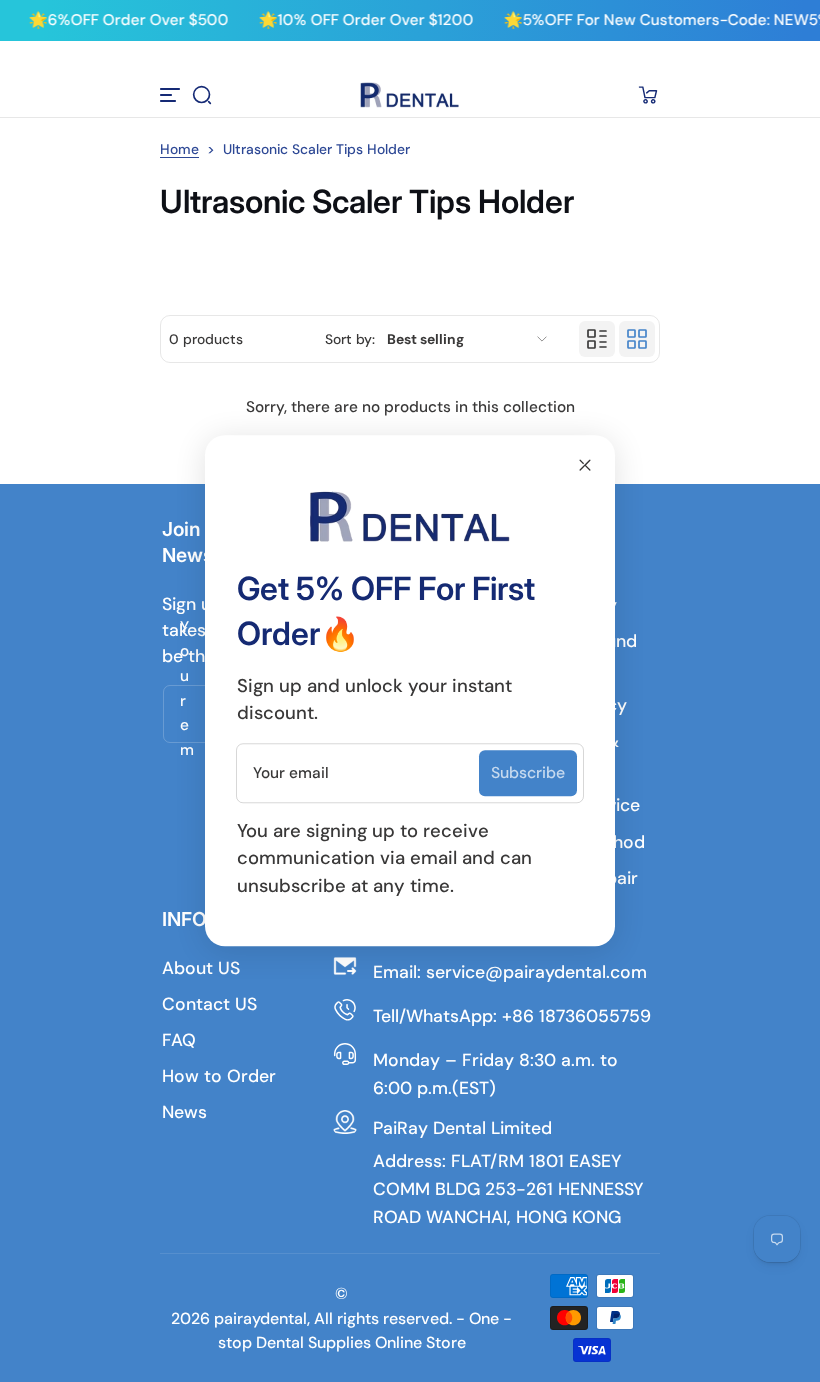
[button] (202, 95)
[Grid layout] (637, 339)
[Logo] (410, 95)
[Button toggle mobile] (172, 95)
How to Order (219, 1076)
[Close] (585, 465)
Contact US (209, 1004)
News (184, 1112)
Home (179, 149)
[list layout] (597, 339)
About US (201, 968)
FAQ (179, 1040)
